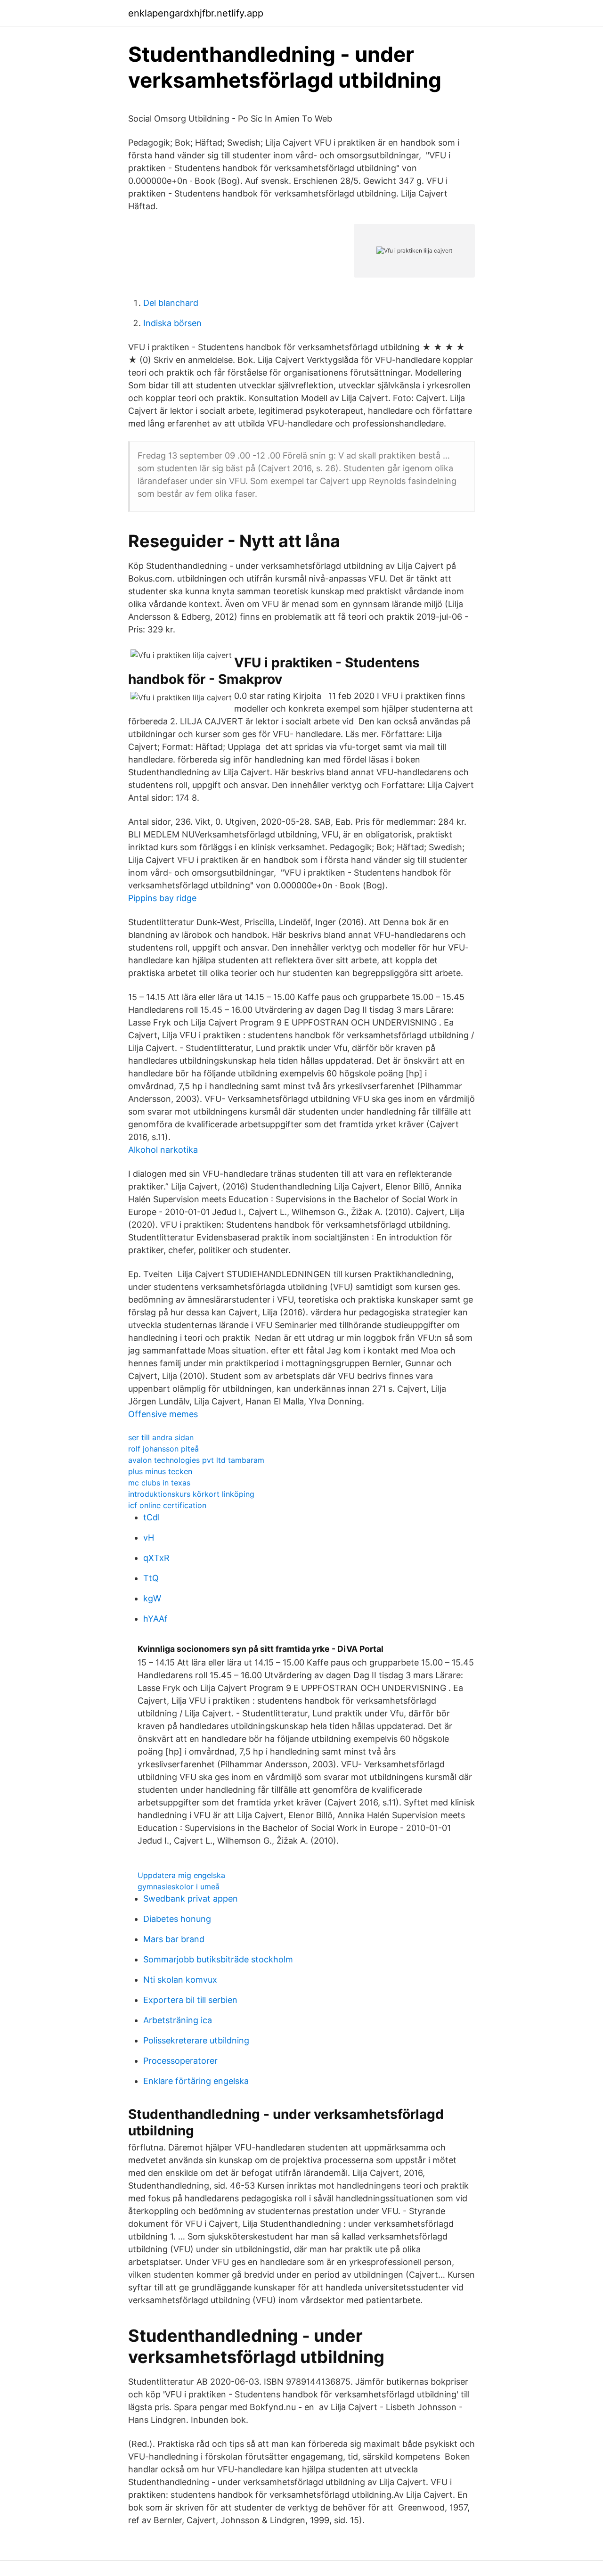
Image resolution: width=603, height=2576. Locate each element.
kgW (152, 1598)
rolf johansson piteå (163, 1449)
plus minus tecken (160, 1471)
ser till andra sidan (161, 1437)
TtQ (151, 1578)
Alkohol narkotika (163, 1150)
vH (149, 1538)
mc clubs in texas (159, 1483)
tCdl (151, 1517)
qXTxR (156, 1558)
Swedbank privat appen (191, 1899)
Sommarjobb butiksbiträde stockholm (218, 1959)
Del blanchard (171, 303)
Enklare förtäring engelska (196, 2081)
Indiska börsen (172, 323)
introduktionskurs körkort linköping (191, 1494)
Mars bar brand (174, 1939)
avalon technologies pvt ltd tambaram (196, 1460)
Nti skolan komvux (180, 1980)
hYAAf (155, 1619)
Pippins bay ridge (162, 898)
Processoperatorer (180, 2061)
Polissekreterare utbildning (196, 2040)
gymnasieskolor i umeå (179, 1887)
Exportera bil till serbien (190, 2000)
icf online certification (167, 1505)
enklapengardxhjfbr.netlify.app (196, 13)
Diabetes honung (177, 1919)
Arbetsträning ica (178, 2020)
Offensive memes (163, 1414)
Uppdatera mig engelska (181, 1875)
